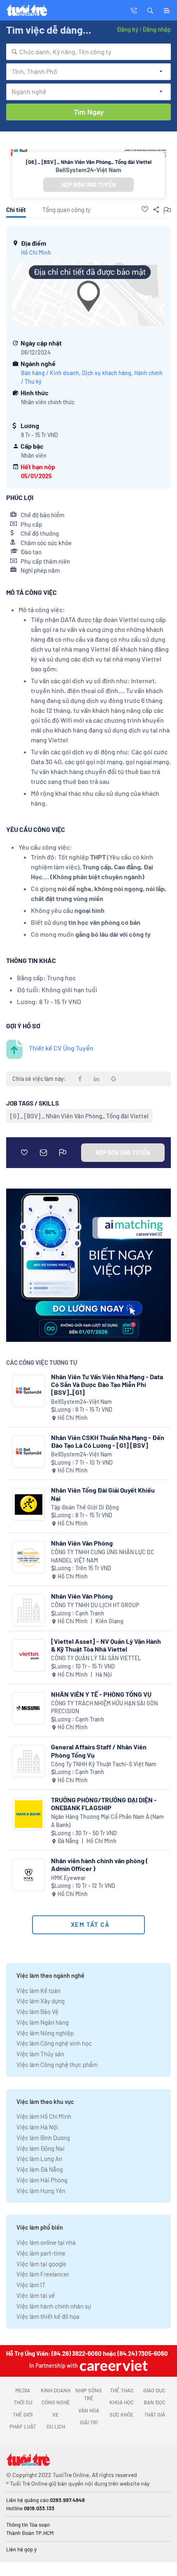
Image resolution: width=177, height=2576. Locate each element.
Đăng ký (128, 29)
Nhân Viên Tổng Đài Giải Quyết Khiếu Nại (103, 1494)
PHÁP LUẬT (23, 2426)
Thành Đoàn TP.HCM (30, 2533)
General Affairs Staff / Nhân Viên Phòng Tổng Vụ (99, 1751)
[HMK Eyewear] (29, 1875)
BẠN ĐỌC (155, 2402)
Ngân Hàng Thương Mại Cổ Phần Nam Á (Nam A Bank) (107, 1821)
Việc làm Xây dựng (41, 2001)
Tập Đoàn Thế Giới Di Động (85, 1507)
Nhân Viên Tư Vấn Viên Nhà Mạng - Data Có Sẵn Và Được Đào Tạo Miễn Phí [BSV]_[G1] (107, 1384)
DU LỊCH (56, 2426)
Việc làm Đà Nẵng (40, 2169)
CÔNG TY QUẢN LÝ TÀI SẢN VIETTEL (96, 1658)
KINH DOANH (56, 2390)
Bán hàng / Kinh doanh (50, 373)
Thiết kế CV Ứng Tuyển (61, 1048)
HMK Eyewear (68, 1878)
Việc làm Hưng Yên (41, 2191)
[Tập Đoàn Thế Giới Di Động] (29, 1504)
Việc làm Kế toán (38, 1991)
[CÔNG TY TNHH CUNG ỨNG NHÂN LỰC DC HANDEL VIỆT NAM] (29, 1557)
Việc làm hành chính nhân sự (54, 2306)
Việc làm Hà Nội (37, 2127)
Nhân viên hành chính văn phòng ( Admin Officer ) (100, 1864)
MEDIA (23, 2390)
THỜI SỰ (23, 2402)
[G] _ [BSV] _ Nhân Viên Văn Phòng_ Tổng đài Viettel (79, 1116)
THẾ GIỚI (23, 2415)
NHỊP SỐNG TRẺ (88, 2394)
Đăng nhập (157, 29)
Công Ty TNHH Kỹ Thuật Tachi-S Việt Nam (104, 1764)
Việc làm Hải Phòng (42, 2180)
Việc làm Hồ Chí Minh (44, 2116)
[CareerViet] (113, 2365)
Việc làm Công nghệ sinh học (54, 2043)
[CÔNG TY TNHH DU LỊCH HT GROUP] (29, 1610)
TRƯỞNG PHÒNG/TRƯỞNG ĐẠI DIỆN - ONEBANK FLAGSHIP (104, 1804)
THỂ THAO (122, 2390)
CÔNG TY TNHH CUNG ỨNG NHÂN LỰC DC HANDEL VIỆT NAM (103, 1556)
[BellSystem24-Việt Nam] (29, 1391)
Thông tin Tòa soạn (28, 2525)
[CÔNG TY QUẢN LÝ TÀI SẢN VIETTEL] (29, 1656)
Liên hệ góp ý (21, 2549)
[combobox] (88, 52)
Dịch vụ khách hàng (107, 373)
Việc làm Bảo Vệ (37, 2011)
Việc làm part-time (41, 2253)
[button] (150, 10)
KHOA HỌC (122, 2402)
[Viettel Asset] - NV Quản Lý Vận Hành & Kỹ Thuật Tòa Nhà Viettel (106, 1645)
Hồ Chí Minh (36, 252)
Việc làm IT (31, 2285)
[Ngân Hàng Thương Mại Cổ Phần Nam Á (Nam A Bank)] (29, 1814)
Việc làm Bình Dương (43, 2138)
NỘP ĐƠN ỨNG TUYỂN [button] (88, 185)
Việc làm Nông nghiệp (45, 2033)
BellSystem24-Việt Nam (88, 170)
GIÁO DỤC (154, 2390)
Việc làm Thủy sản (40, 2054)
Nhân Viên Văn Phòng (82, 1543)
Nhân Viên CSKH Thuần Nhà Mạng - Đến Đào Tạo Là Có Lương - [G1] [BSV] (108, 1441)
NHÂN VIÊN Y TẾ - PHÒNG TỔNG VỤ (101, 1694)
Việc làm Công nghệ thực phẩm (57, 2064)
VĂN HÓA (89, 2410)
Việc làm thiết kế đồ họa (48, 2316)
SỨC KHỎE (122, 2415)
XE (56, 2415)
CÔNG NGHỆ (56, 2402)
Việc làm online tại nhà (46, 2242)
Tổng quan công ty (66, 210)
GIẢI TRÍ (89, 2422)
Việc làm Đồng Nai (41, 2148)
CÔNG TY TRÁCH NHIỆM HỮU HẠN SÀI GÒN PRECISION (104, 1707)
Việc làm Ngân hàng (43, 2022)
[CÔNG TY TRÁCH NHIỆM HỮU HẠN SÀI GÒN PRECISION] (29, 1709)
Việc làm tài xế (36, 2295)
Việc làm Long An (39, 2159)
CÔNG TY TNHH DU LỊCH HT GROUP (95, 1605)
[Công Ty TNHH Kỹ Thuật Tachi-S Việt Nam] (29, 1761)
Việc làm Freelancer (43, 2274)
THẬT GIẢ (155, 2415)
